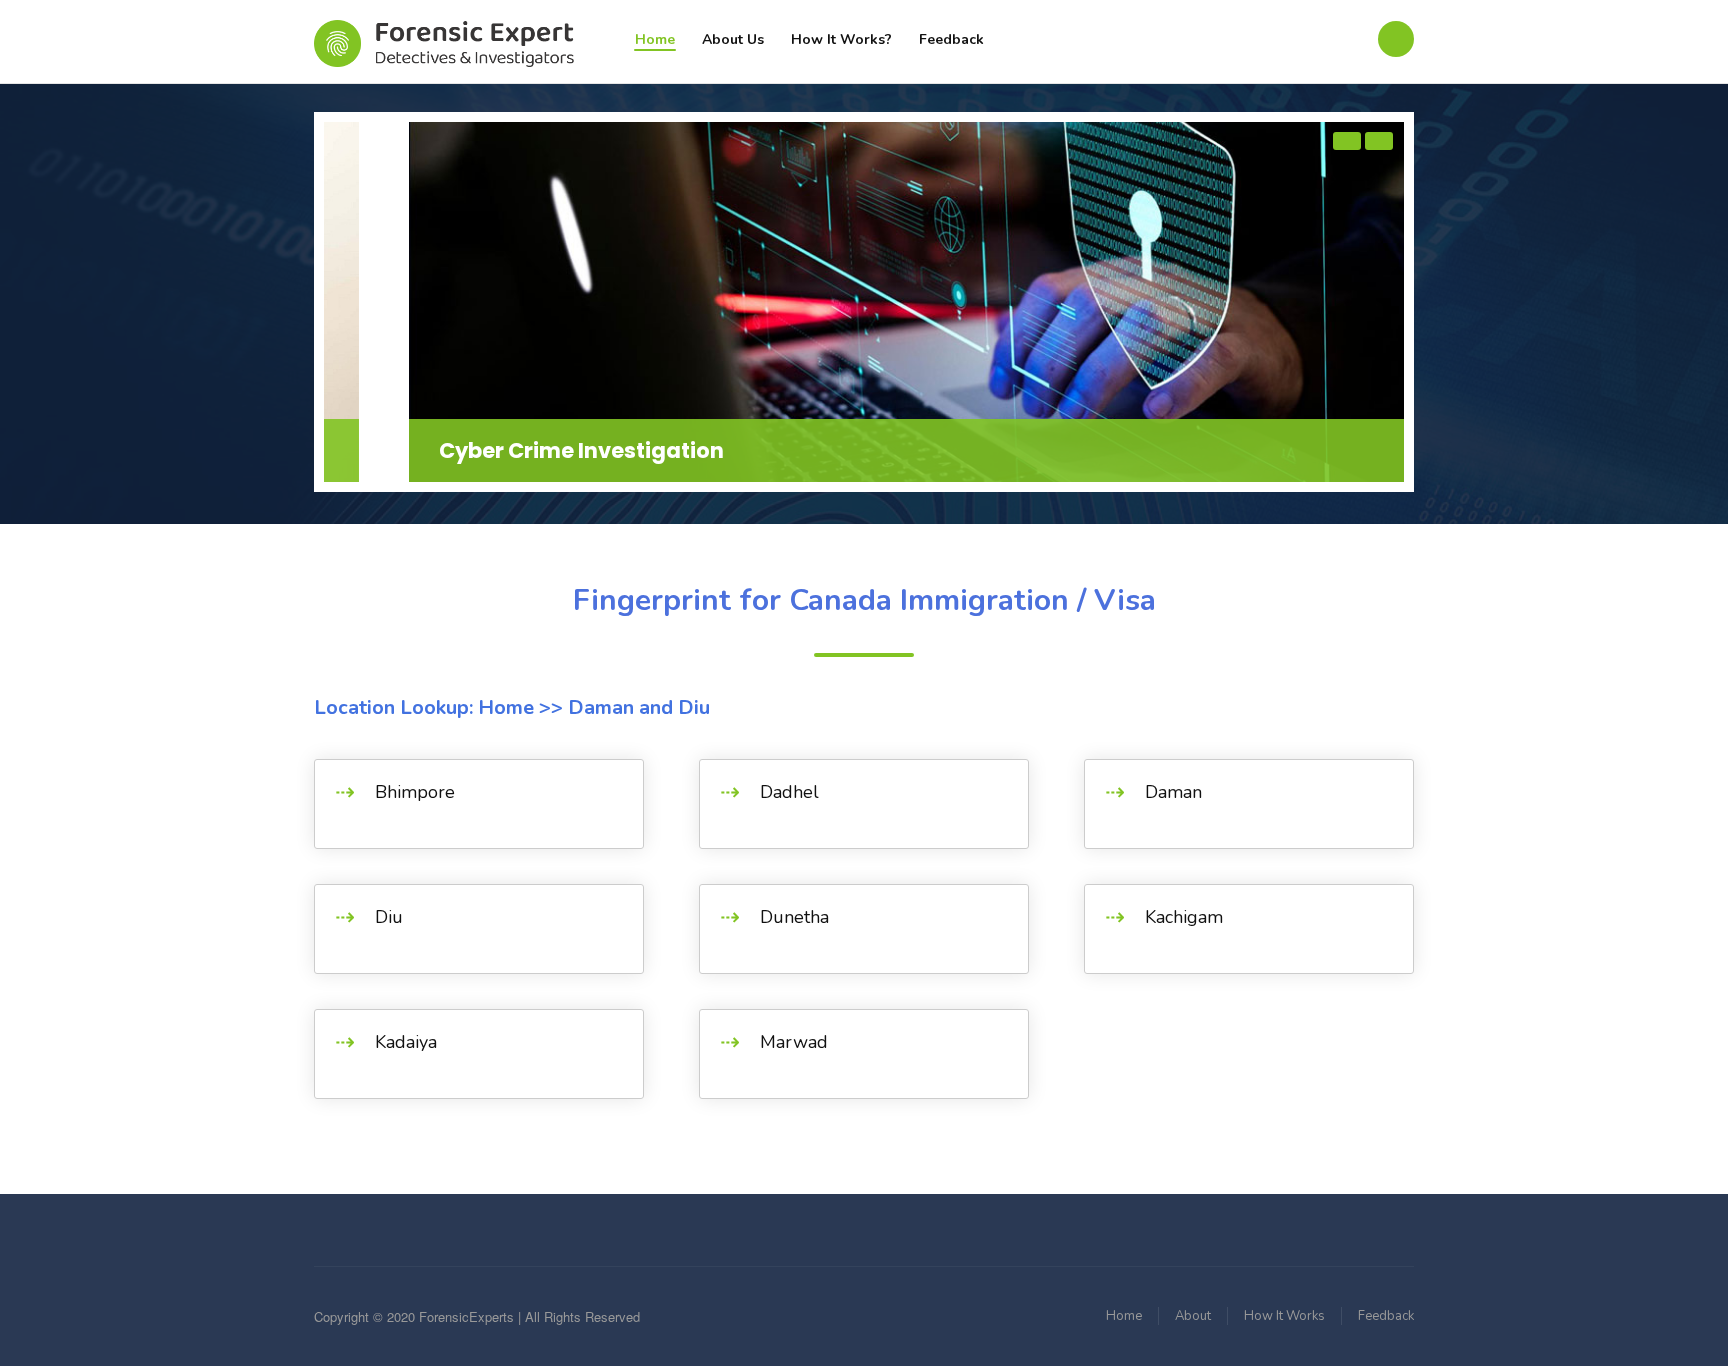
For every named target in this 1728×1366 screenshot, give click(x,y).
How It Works (1284, 1316)
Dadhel (789, 792)
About (1193, 1316)
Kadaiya (406, 1042)
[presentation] (1347, 141)
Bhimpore (415, 792)
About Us (733, 39)
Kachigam (1184, 917)
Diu (389, 917)
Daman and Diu (636, 707)
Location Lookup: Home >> (438, 707)
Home (655, 39)
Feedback (951, 39)
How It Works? (841, 39)
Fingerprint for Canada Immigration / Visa (864, 600)
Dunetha (794, 917)
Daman (1173, 792)
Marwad (794, 1042)
